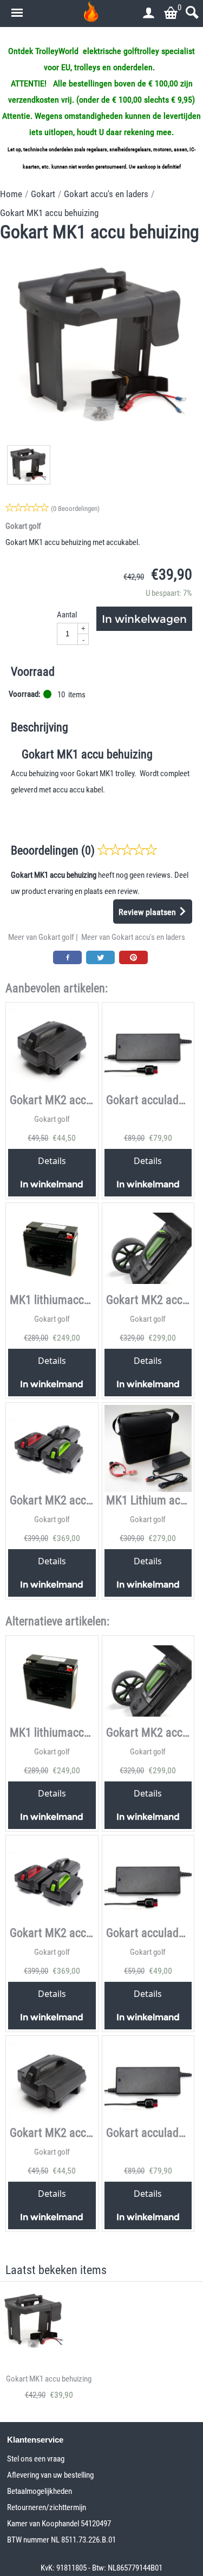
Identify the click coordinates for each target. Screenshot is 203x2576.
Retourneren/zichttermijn (47, 2507)
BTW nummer (29, 2540)
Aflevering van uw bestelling (50, 2475)
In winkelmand (52, 1184)
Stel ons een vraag (36, 2459)
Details (52, 1161)
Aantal (67, 615)
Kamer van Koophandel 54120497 (59, 2524)
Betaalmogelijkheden (40, 2491)
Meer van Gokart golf (41, 937)
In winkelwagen (144, 619)
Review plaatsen (148, 912)
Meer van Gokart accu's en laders (133, 937)
